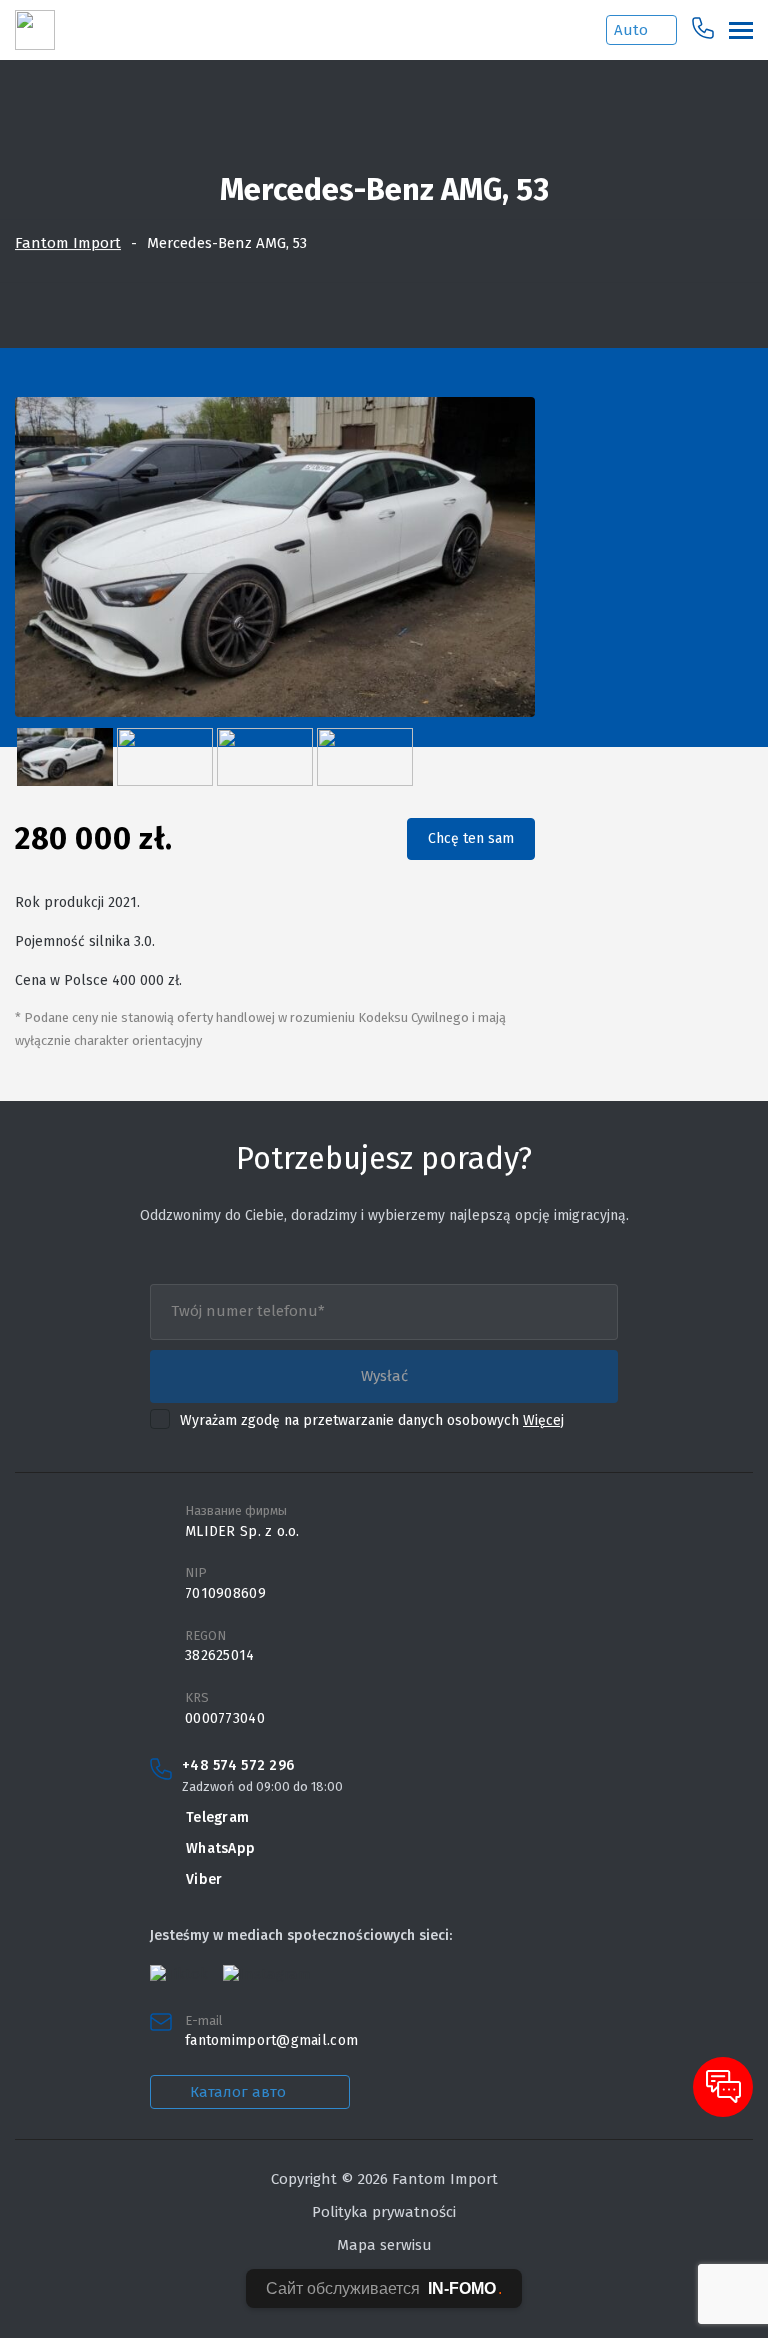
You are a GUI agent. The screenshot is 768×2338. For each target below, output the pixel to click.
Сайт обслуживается (384, 2288)
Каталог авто (238, 2092)
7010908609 (225, 1594)
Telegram (217, 1817)
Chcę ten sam (471, 838)
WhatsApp (220, 1848)
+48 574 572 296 (238, 1766)
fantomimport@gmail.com (271, 2041)
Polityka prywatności (384, 2212)
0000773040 (225, 1719)
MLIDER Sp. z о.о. (242, 1532)
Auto (631, 30)
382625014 (220, 1656)
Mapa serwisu (384, 2245)
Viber (204, 1879)
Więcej (543, 1420)
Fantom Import (68, 243)
